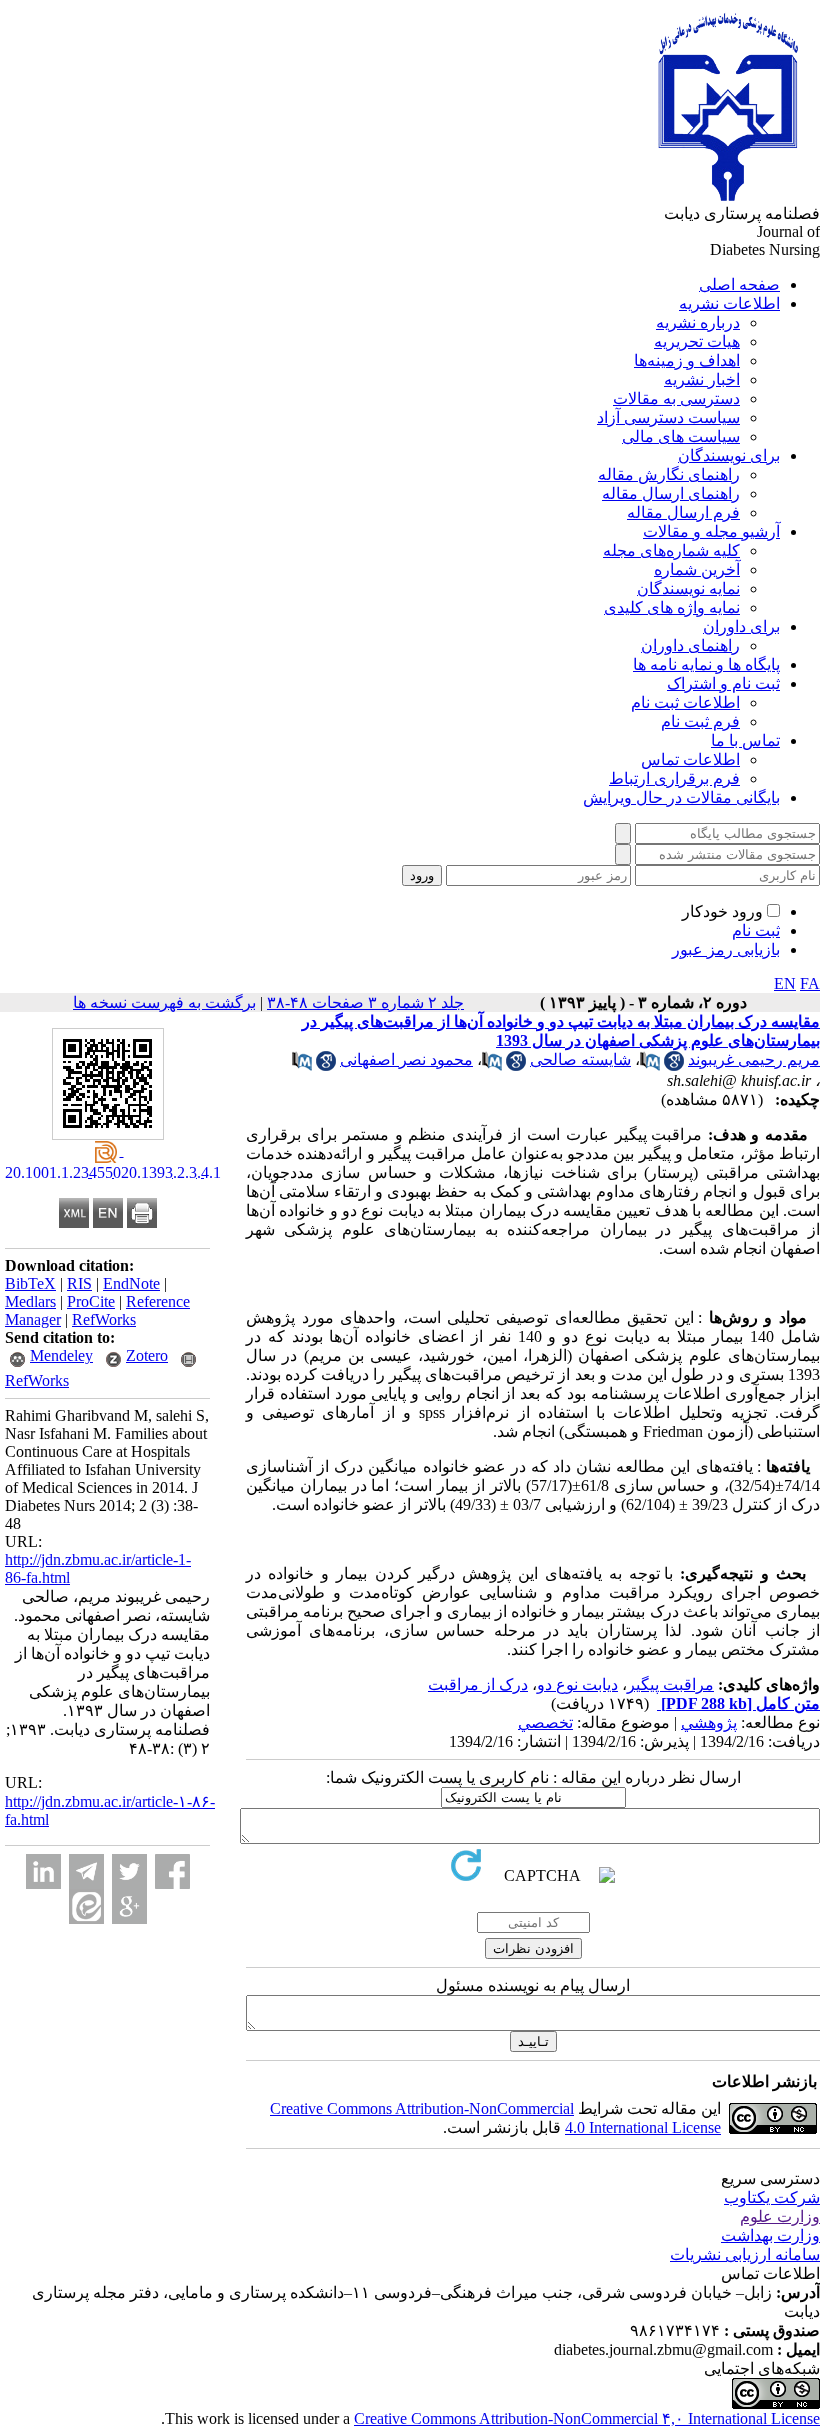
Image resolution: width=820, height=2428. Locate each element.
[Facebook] (172, 1871)
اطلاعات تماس (690, 759)
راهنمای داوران (690, 645)
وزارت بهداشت (770, 2235)
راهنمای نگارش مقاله (669, 474)
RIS (79, 1283)
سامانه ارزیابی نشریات (745, 2254)
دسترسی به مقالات (676, 398)
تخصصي (545, 1722)
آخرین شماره (697, 569)
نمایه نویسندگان (688, 588)
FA (810, 983)
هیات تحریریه (697, 341)
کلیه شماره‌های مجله (671, 550)
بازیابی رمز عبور (726, 949)
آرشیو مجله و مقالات (711, 531)
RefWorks (104, 1319)
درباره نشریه (698, 322)
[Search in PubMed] (650, 1065)
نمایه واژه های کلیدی (672, 607)
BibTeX (30, 1283)
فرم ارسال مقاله (683, 512)
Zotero (147, 1355)
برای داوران (741, 626)
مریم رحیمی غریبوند (754, 1059)
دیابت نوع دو (577, 1684)
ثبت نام (756, 930)
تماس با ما (745, 740)
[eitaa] (86, 1906)
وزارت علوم (780, 2216)
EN (785, 983)
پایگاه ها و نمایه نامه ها (706, 664)
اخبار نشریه (702, 379)
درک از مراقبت (478, 1684)
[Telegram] (86, 1871)
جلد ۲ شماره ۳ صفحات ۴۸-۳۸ (365, 1002)
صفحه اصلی (739, 284)
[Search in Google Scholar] (674, 1065)
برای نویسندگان (729, 455)
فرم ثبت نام (700, 721)
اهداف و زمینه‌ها (687, 360)
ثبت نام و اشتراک (723, 683)
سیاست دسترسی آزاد (668, 417)
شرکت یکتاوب (772, 2197)
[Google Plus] (129, 1906)
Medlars (30, 1301)
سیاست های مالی (681, 436)
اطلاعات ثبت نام (685, 702)
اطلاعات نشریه (729, 303)
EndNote (131, 1283)
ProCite (91, 1301)
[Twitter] (129, 1871)
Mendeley (61, 1355)
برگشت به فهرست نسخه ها (164, 1002)
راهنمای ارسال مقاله (671, 493)
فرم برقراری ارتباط (674, 778)
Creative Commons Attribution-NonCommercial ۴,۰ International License (587, 2418)
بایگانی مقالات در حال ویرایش (681, 797)
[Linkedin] (43, 1871)
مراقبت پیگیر (670, 1684)
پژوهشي (709, 1722)
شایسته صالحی (580, 1059)
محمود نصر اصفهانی (406, 1059)
